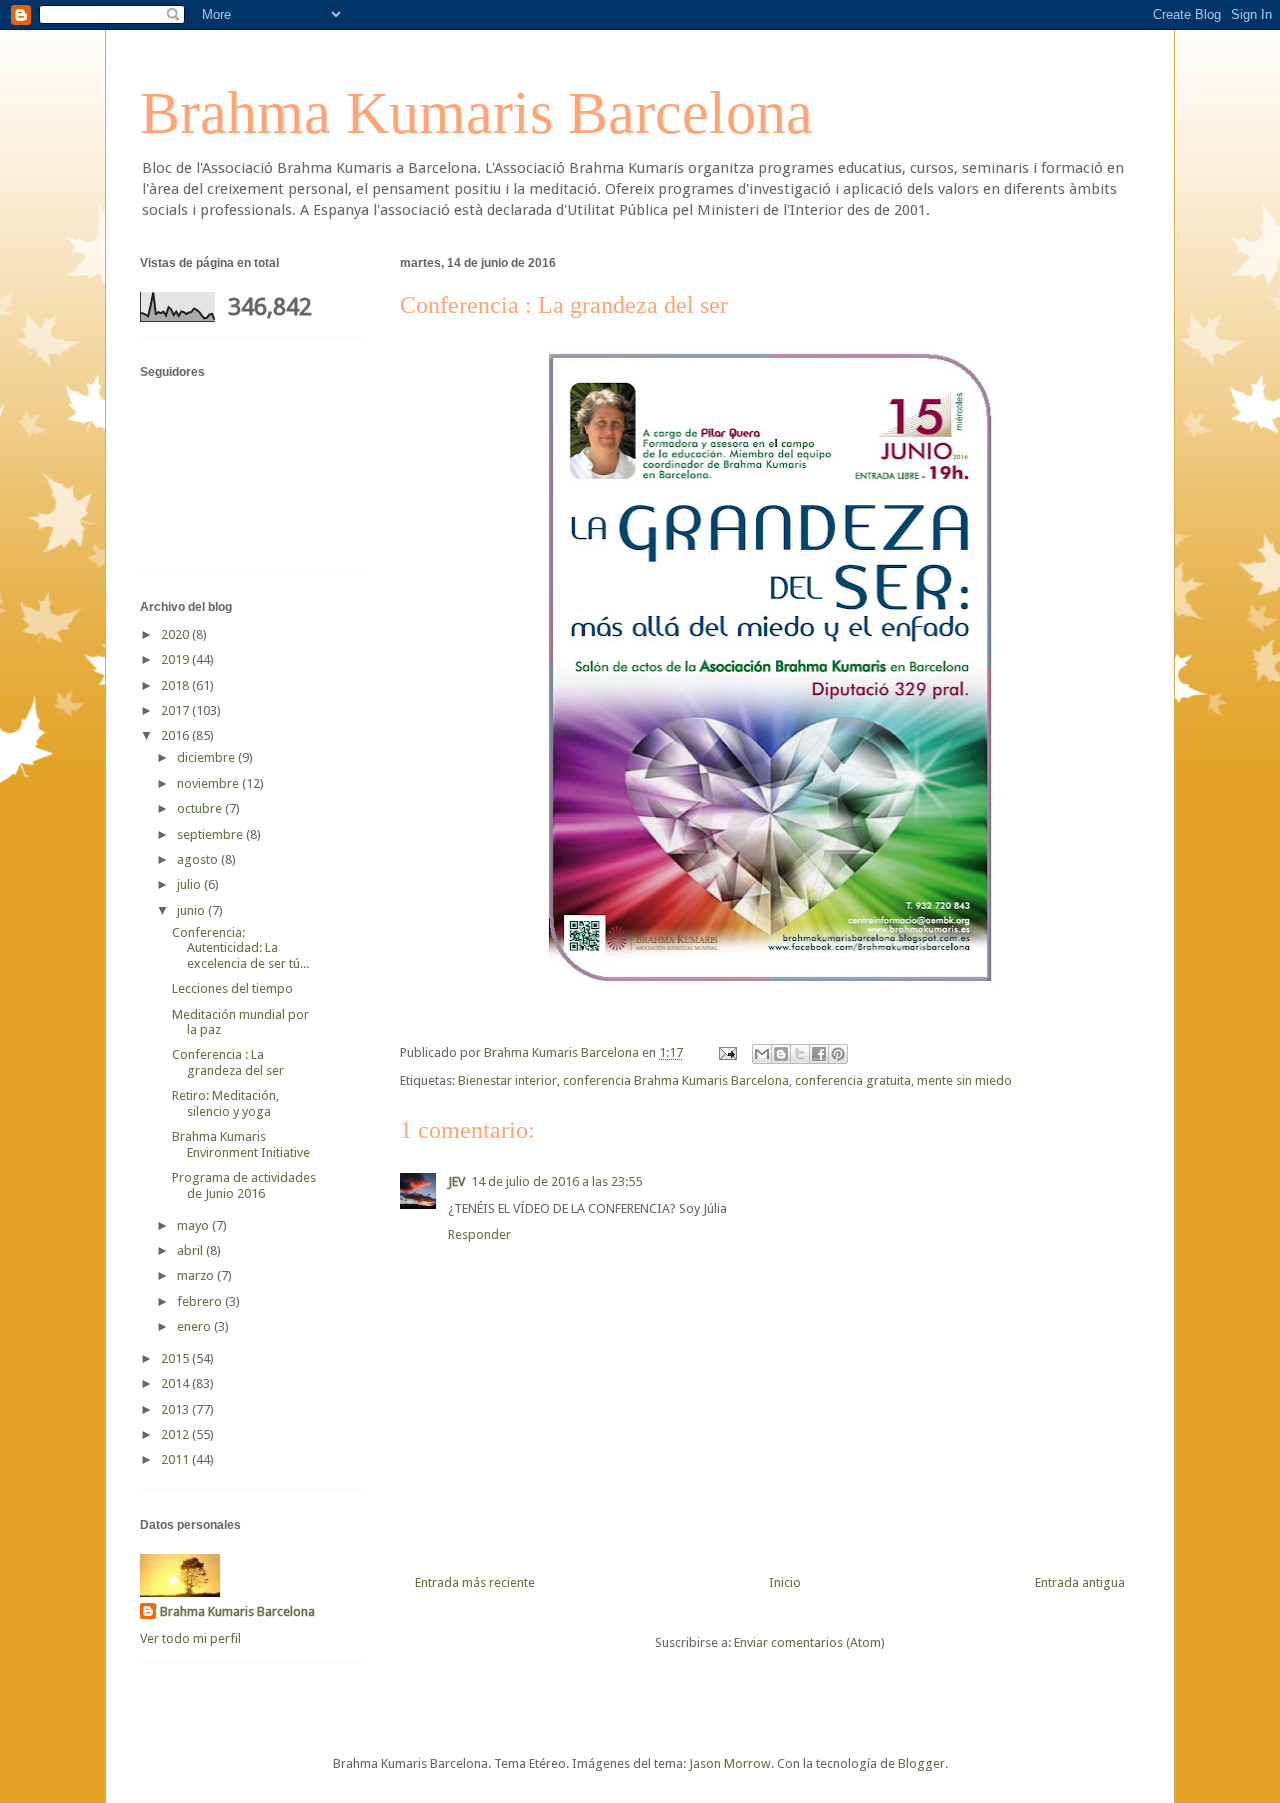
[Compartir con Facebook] (819, 1054)
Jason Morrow (730, 1763)
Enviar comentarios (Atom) (809, 1642)
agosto (199, 859)
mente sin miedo (964, 1080)
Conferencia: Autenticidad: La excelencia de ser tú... (240, 948)
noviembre (209, 783)
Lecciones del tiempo (232, 988)
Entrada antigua (1080, 1582)
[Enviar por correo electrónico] (762, 1054)
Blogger (921, 1763)
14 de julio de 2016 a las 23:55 (556, 1181)
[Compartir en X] (800, 1054)
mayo (194, 1225)
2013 (176, 1409)
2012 (176, 1434)
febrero (201, 1301)
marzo (197, 1275)
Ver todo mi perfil (190, 1638)
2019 (176, 659)
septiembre (211, 834)
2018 (176, 685)
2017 (176, 710)
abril (191, 1250)
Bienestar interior (507, 1080)
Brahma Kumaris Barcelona (476, 113)
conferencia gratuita (853, 1080)
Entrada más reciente (475, 1582)
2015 (176, 1358)
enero (195, 1326)
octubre (201, 808)
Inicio (785, 1582)
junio (192, 910)
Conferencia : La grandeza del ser (228, 1062)
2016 (176, 735)
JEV (456, 1181)
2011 (176, 1459)
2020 (176, 634)
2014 (176, 1383)
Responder (479, 1234)
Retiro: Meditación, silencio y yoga (225, 1103)
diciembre (207, 757)
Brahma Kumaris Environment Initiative (241, 1144)
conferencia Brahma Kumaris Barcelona (676, 1080)
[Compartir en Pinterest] (838, 1054)
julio (190, 884)
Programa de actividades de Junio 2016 (244, 1185)
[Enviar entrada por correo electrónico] (726, 1052)
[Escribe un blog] (781, 1054)
